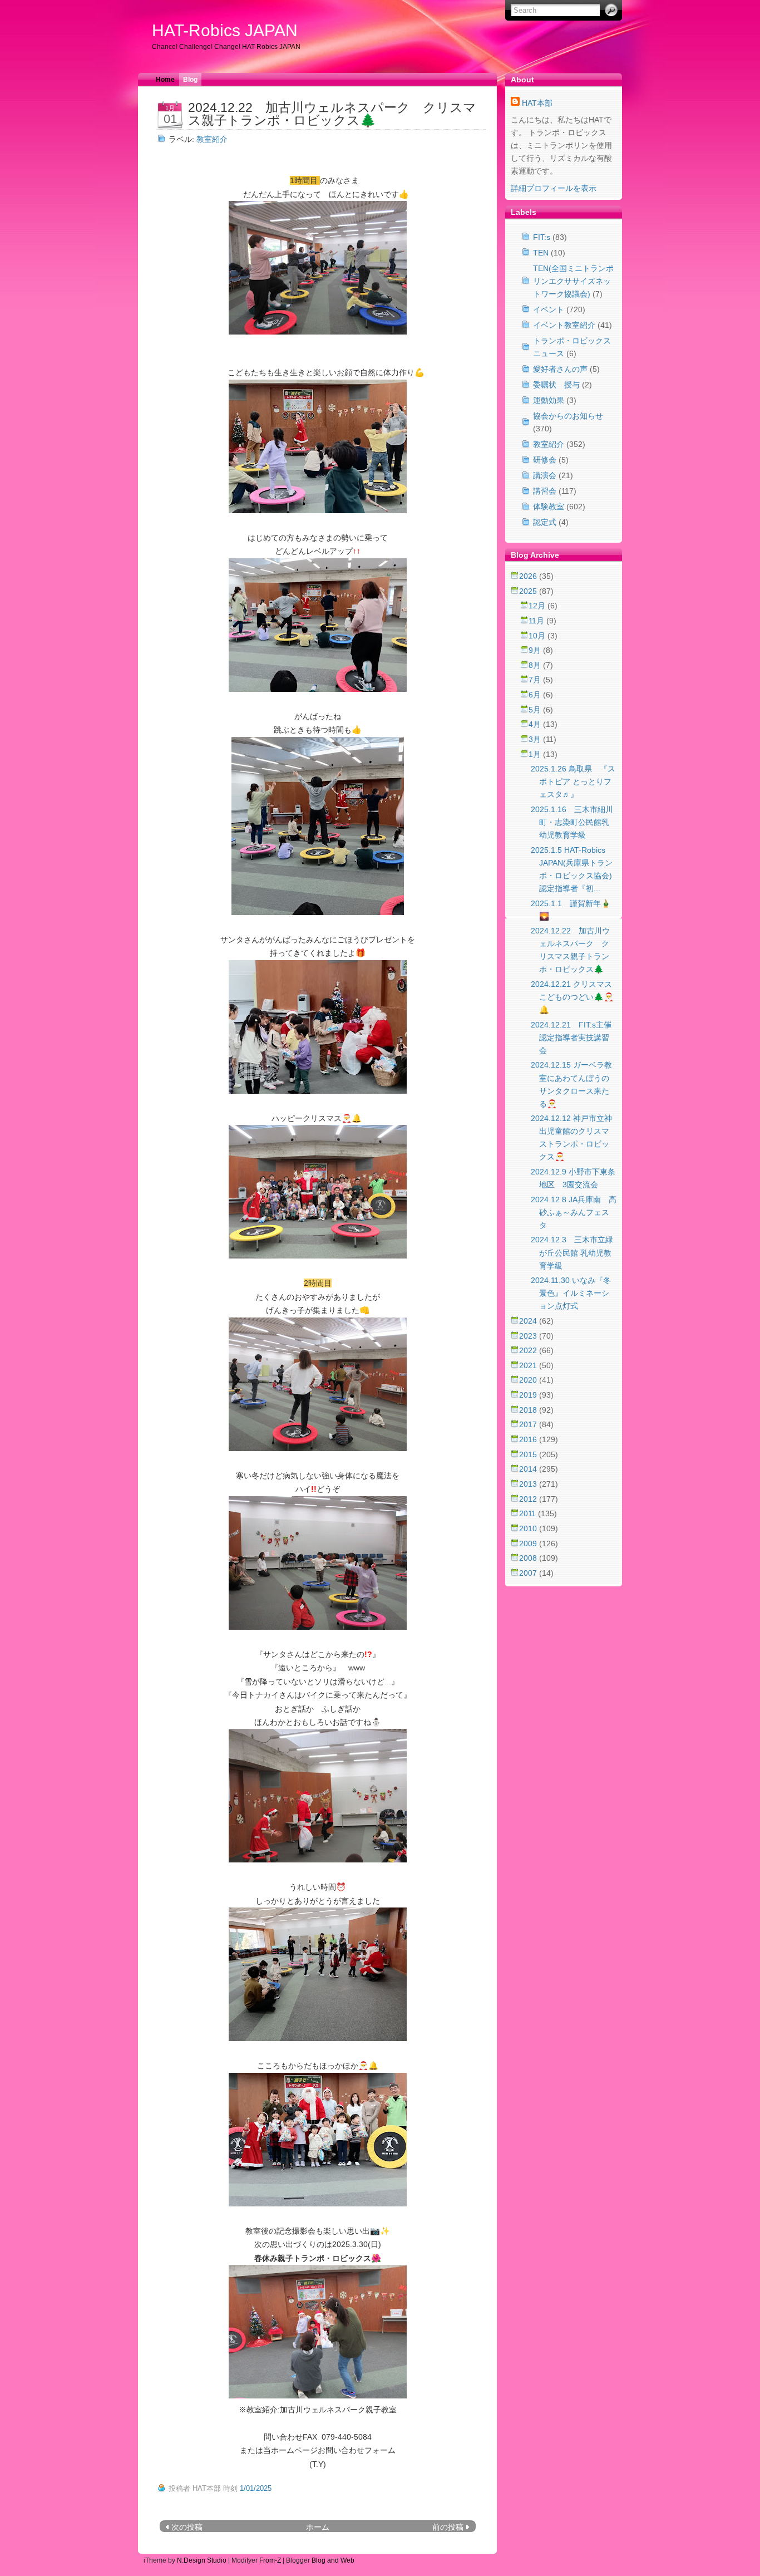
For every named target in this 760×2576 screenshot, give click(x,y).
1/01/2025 (256, 2488)
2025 (529, 591)
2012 (529, 1499)
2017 (529, 1424)
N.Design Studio (202, 2560)
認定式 (545, 522)
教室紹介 (212, 139)
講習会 (545, 491)
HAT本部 (537, 103)
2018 (529, 1410)
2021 (529, 1365)
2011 (529, 1513)
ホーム (318, 2527)
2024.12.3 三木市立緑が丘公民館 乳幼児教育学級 (572, 1252)
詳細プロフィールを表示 (554, 188)
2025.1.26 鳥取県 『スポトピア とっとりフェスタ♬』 (573, 781)
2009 (529, 1543)
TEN (541, 253)
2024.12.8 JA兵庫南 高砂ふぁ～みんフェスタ (574, 1212)
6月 (536, 695)
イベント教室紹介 (564, 325)
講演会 (545, 475)
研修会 (545, 460)
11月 (537, 621)
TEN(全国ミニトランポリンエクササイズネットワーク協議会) (573, 281)
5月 (536, 710)
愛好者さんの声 (560, 369)
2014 (529, 1469)
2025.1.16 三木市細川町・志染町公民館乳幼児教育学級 (572, 822)
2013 (529, 1484)
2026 (529, 576)
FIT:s (542, 237)
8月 (536, 665)
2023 (529, 1336)
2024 (529, 1321)
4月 (536, 724)
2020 (529, 1380)
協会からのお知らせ (568, 416)
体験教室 (549, 507)
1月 (536, 754)
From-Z (270, 2560)
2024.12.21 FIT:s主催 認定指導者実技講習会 (571, 1038)
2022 (529, 1350)
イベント (549, 309)
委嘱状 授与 (556, 385)
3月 (536, 739)
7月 (536, 680)
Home (165, 80)
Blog (190, 80)
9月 (536, 650)
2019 (529, 1395)
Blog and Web (333, 2560)
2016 (529, 1439)
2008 (529, 1558)
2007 (529, 1573)
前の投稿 (448, 2527)
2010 (529, 1528)
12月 (538, 606)
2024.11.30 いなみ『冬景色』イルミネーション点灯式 (571, 1293)
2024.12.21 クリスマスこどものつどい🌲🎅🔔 (572, 997)
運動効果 (549, 400)
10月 (538, 636)
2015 (529, 1454)
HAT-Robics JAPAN (225, 30)
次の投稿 (187, 2527)
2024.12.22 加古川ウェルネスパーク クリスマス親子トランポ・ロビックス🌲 (332, 114)
